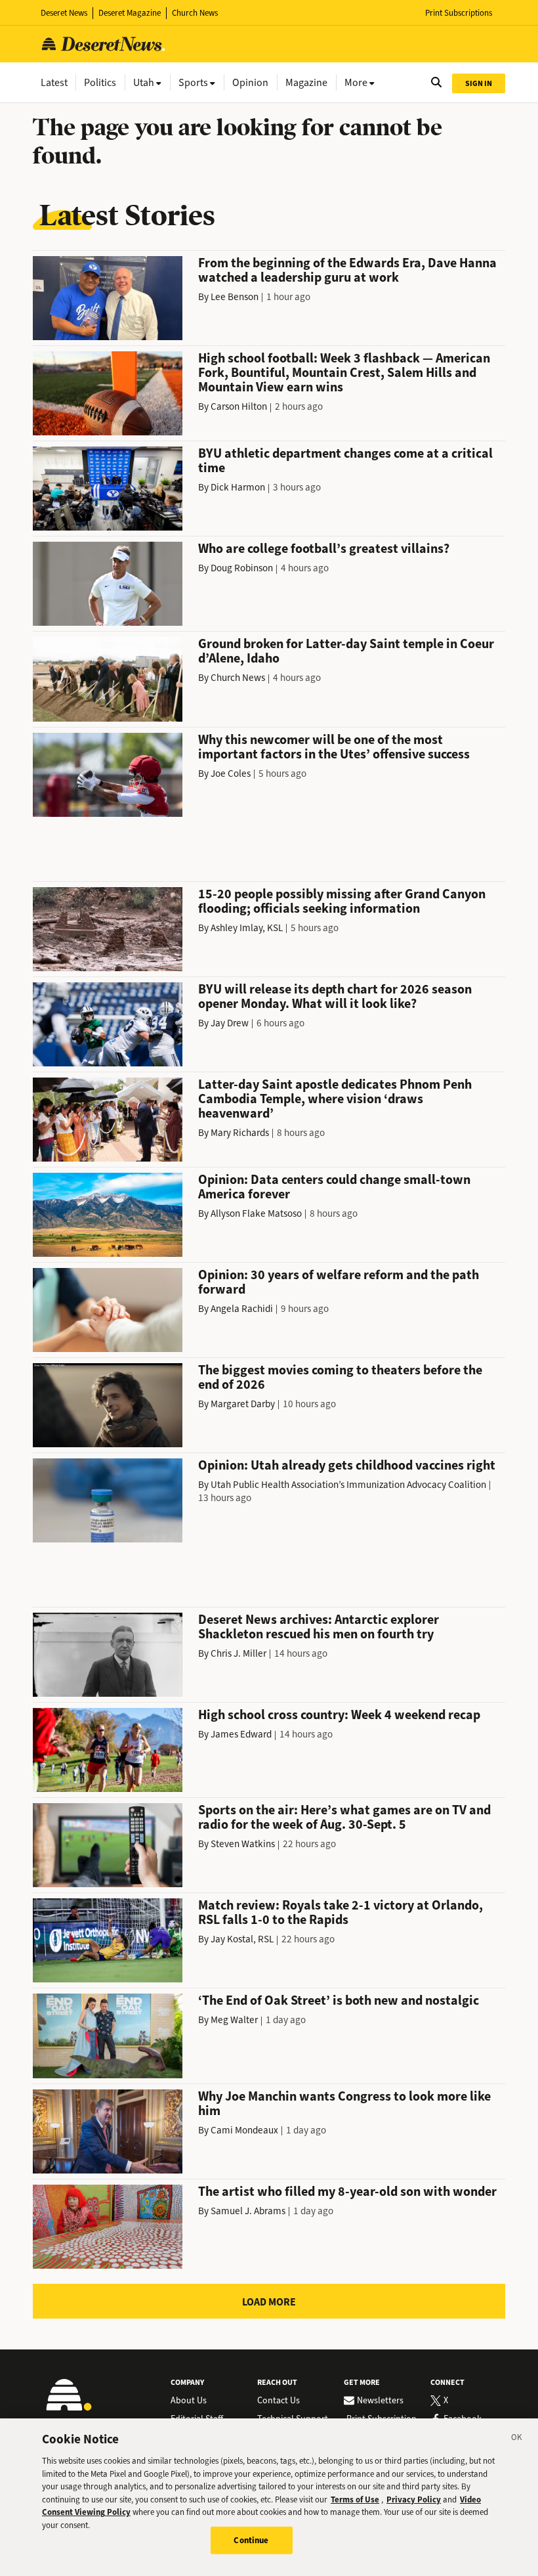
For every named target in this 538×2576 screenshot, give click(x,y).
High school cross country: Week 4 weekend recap (339, 1715)
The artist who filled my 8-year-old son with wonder (347, 2192)
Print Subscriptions (459, 13)
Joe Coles (231, 774)
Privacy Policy (414, 2500)
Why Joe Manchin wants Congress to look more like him (344, 2104)
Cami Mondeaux (244, 2130)
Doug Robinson (242, 568)
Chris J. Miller (238, 1653)
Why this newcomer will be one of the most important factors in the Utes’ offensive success (334, 747)
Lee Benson (235, 297)
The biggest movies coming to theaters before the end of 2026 (340, 1377)
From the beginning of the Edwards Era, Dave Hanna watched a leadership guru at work (347, 270)
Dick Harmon (238, 487)
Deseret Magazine (130, 13)
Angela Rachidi (242, 1309)
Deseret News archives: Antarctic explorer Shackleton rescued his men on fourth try (319, 1627)
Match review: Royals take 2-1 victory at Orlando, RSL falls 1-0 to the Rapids (341, 1912)
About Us (189, 2401)
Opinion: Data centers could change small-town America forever (334, 1187)
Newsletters (380, 2401)
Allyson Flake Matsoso (256, 1213)
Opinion (250, 82)
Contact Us (279, 2401)
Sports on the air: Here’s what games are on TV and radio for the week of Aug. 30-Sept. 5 (344, 1817)
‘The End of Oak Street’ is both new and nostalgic (339, 2000)
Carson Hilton (239, 406)
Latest (54, 82)
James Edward (241, 1734)
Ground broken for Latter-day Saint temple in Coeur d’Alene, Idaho (346, 651)
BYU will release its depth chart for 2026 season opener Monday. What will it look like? (335, 996)
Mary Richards (240, 1133)
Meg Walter (234, 2020)
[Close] (517, 2439)
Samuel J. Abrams (248, 2211)
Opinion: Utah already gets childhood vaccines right (347, 1465)
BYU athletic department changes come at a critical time (345, 461)
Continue (251, 2540)
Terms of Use (355, 2500)
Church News (195, 13)
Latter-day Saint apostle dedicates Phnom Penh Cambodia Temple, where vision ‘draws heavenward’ (335, 1099)
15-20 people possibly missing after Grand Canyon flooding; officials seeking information (342, 901)
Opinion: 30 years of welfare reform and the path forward (339, 1282)
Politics (100, 82)
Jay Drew (230, 1023)
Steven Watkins (243, 1844)
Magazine (306, 82)
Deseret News (64, 13)
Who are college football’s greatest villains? (324, 549)
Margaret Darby (243, 1404)
